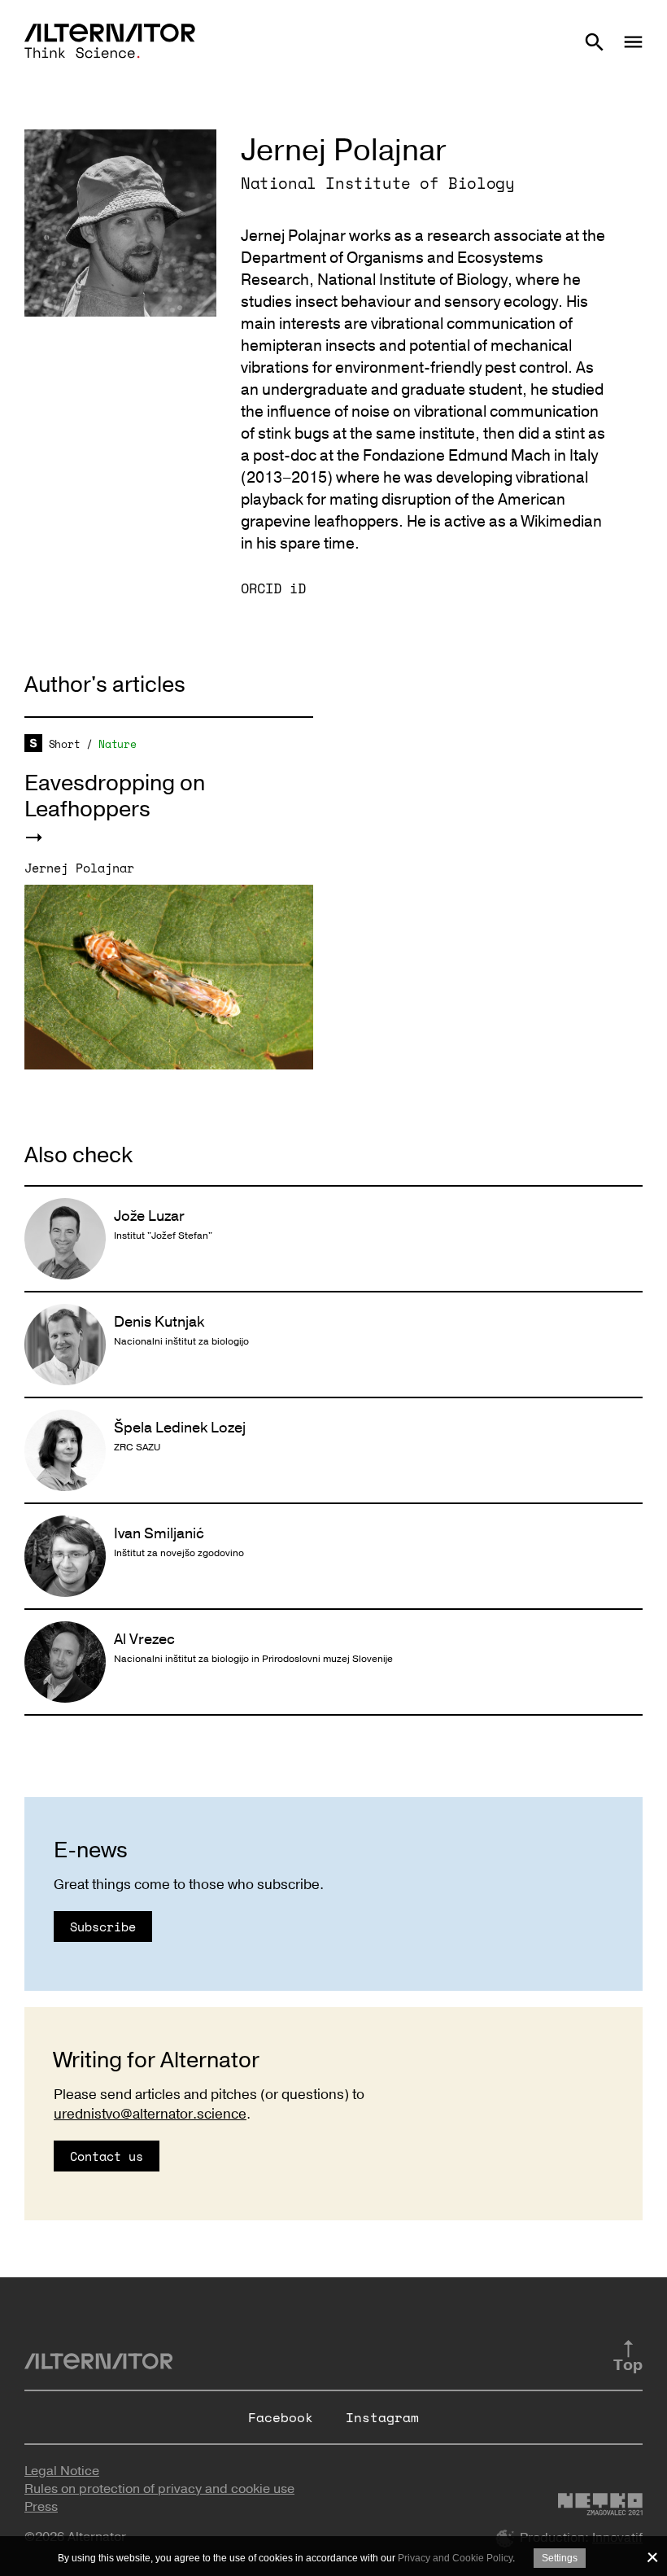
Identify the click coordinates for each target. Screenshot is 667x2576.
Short (65, 744)
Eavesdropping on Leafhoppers (115, 796)
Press (41, 2507)
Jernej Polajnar (79, 868)
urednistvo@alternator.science (150, 2114)
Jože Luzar (149, 1216)
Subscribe (103, 1927)
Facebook (281, 2417)
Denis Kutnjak (159, 1322)
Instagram (382, 2417)
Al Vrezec (144, 1639)
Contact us (107, 2156)
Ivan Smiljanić (159, 1533)
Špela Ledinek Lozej (180, 1428)
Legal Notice (62, 2471)
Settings (560, 2558)
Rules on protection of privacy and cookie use (159, 2489)
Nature (117, 744)
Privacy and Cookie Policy (455, 2558)
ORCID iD (273, 588)
